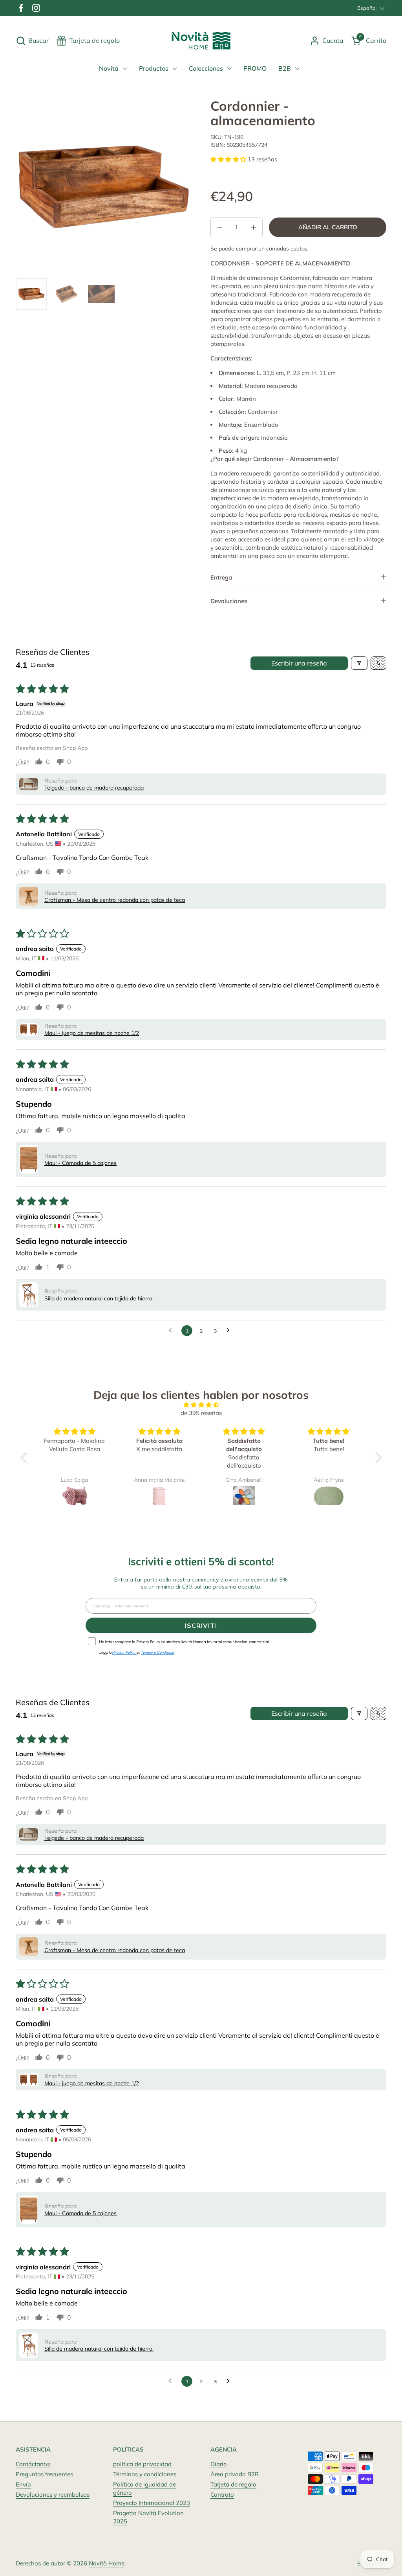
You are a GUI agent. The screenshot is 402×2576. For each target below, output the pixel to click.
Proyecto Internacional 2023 (152, 2503)
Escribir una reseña (299, 663)
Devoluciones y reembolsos (53, 2495)
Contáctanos (33, 2464)
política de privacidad (142, 2464)
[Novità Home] (201, 41)
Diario (219, 2464)
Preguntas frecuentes (44, 2474)
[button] (32, 41)
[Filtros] (359, 663)
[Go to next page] (230, 1331)
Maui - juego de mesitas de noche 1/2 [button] (92, 1033)
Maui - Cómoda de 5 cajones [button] (80, 1163)
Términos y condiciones (145, 2474)
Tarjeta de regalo (233, 2484)
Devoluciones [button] (229, 601)
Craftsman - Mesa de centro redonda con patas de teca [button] (115, 900)
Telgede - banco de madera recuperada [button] (94, 788)
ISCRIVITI (201, 1625)
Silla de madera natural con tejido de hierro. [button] (99, 1298)
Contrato (222, 2495)
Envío (23, 2484)
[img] (201, 1405)
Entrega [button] (221, 577)
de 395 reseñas (201, 1413)
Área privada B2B (235, 2474)
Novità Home (107, 2563)
